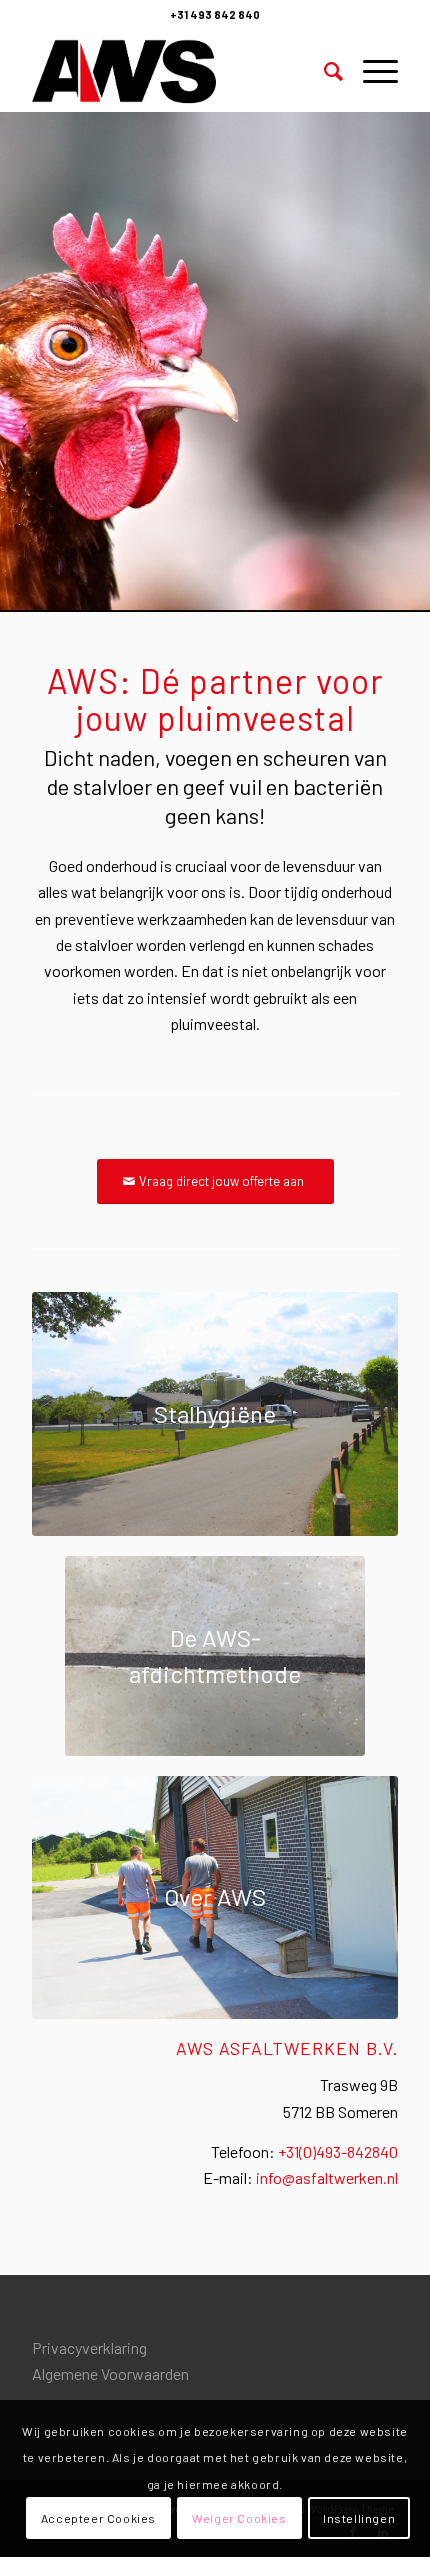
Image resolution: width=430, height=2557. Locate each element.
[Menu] (370, 71)
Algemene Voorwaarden (110, 2373)
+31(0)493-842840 (338, 2151)
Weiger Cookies (239, 2518)
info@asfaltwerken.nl (327, 2177)
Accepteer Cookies (98, 2518)
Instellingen (359, 2518)
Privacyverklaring (89, 2347)
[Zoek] (323, 71)
